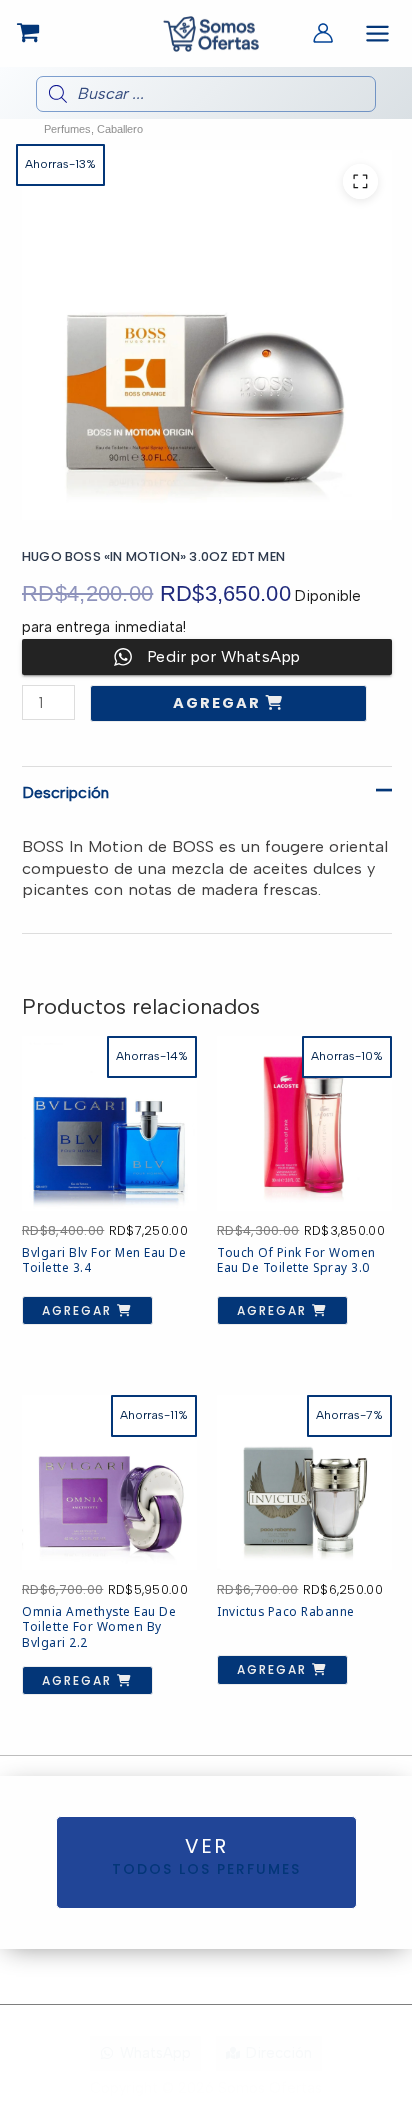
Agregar (219, 703)
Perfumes (67, 129)
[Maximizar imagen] (360, 181)
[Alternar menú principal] (377, 33)
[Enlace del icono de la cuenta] (323, 33)
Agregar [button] (79, 1310)
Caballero (120, 129)
